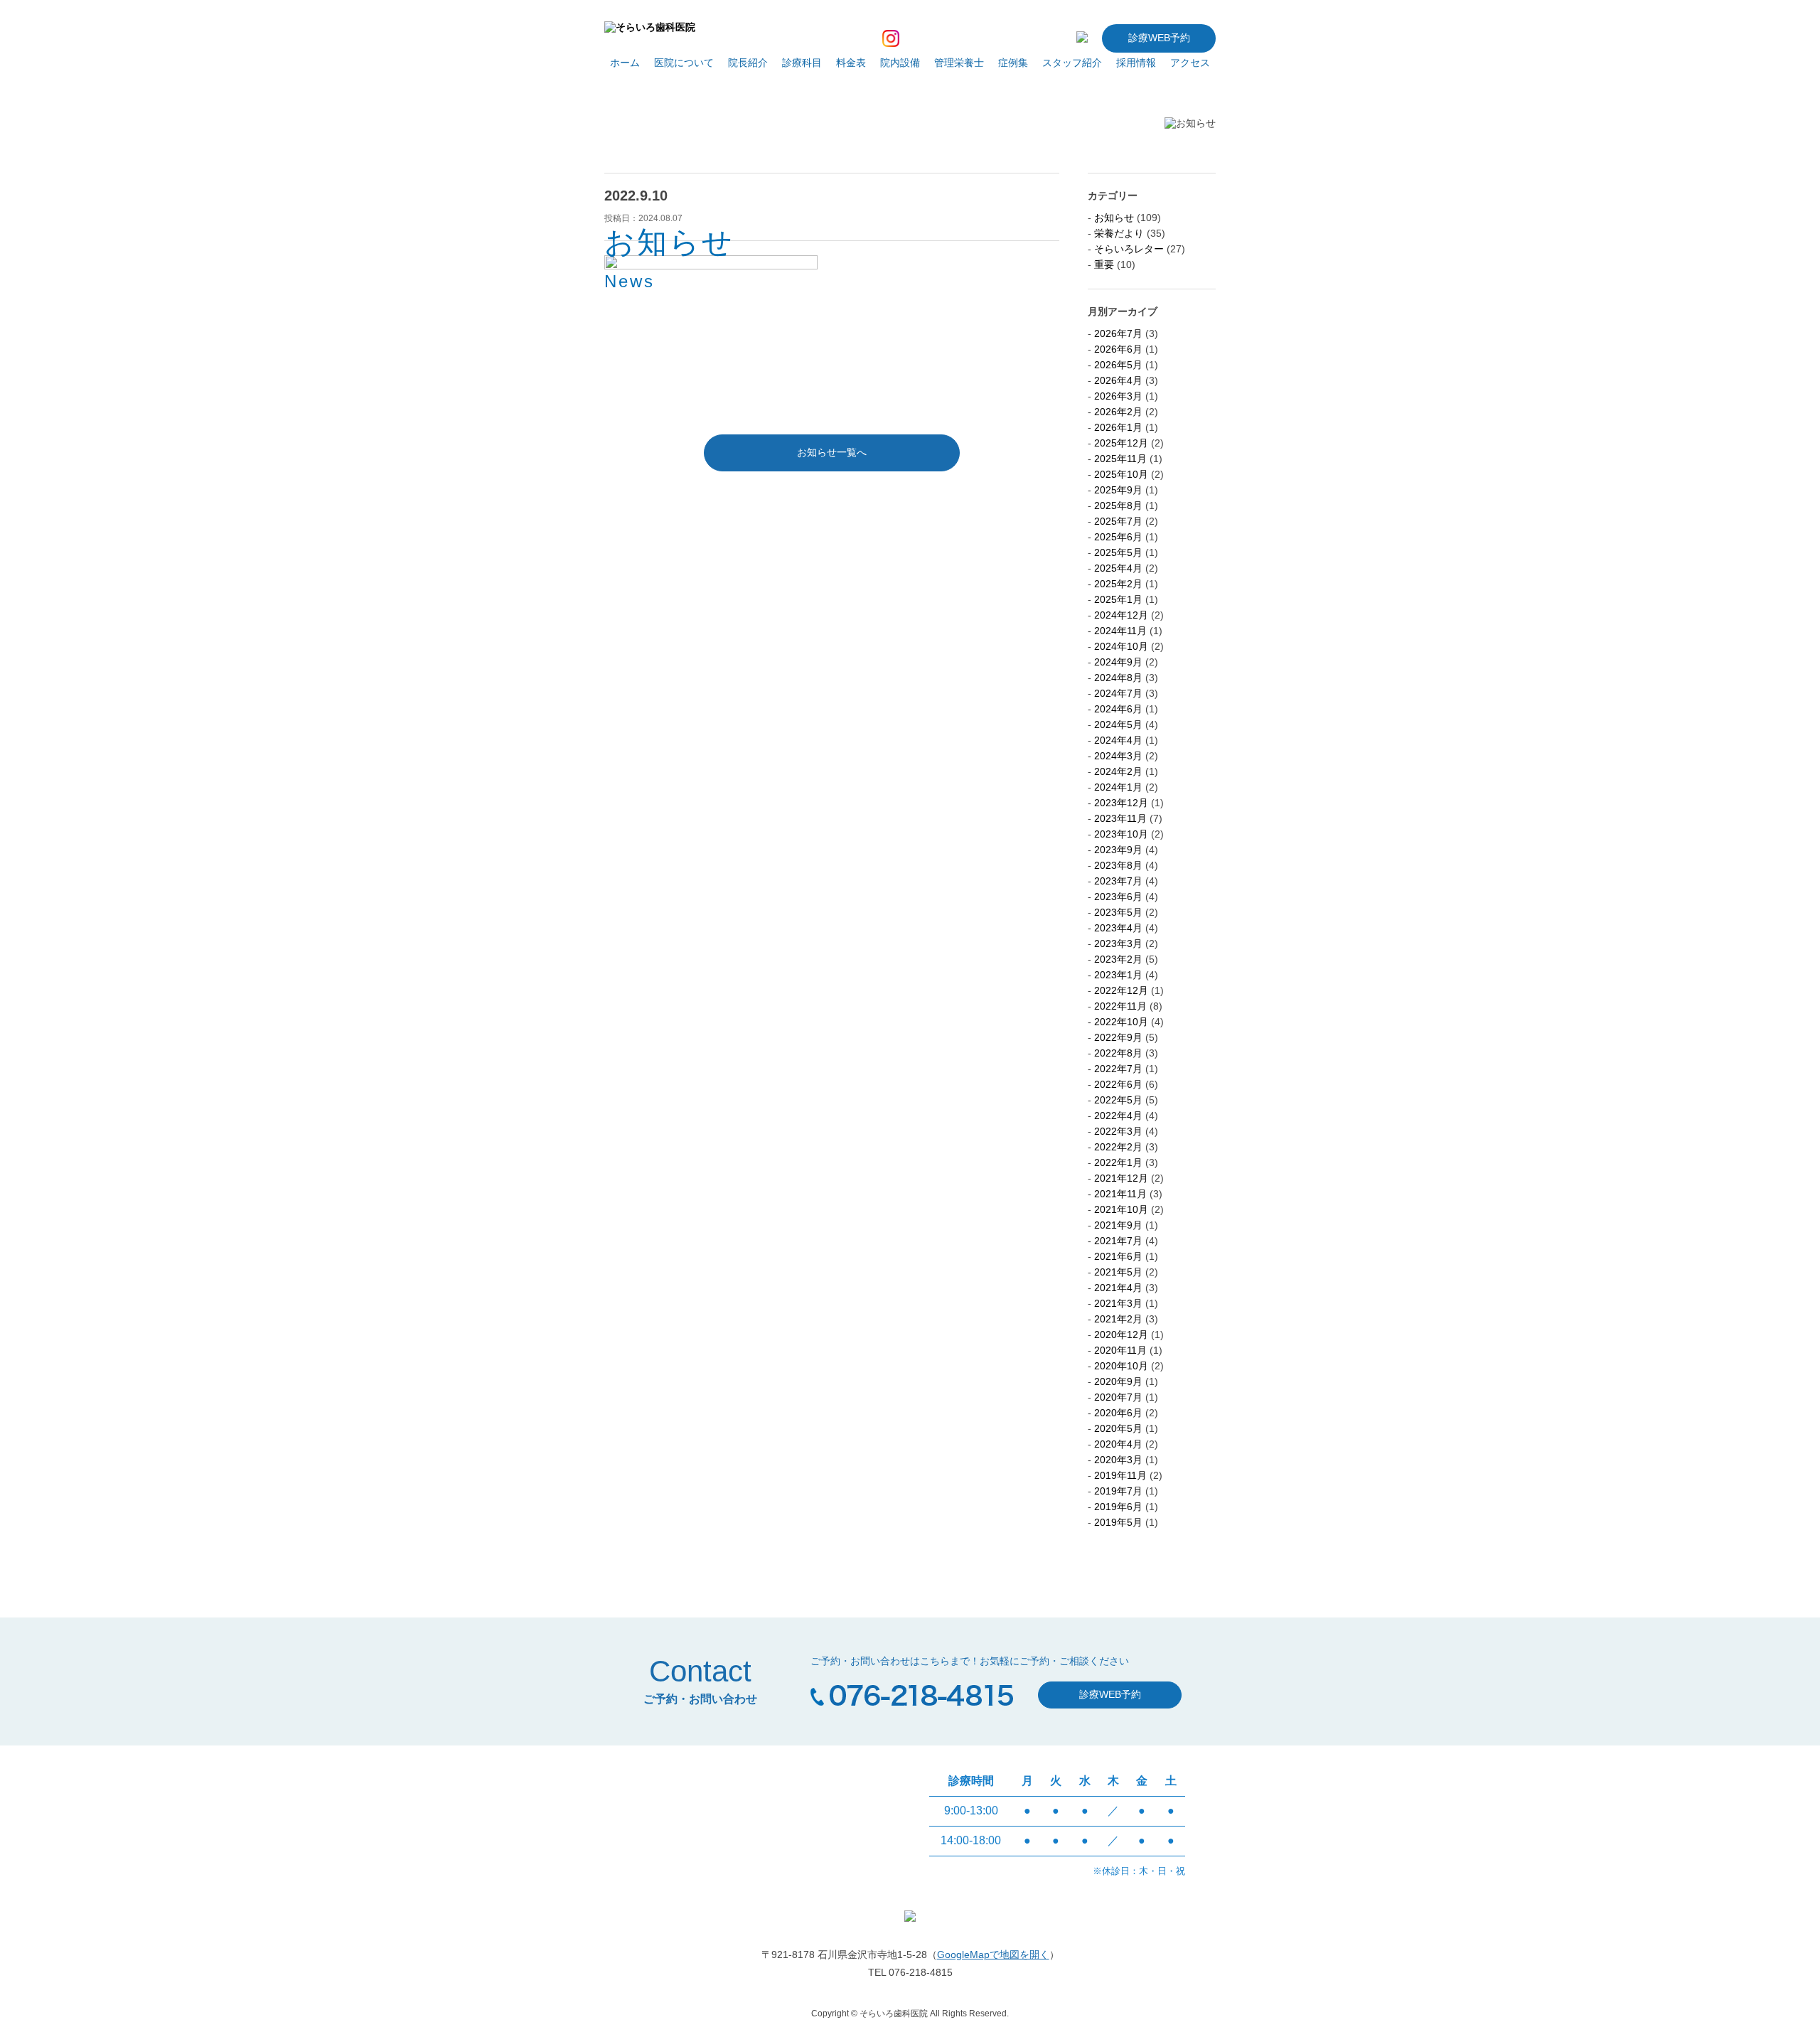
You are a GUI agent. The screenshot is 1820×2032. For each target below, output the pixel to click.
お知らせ (1114, 218)
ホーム (625, 63)
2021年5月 (1118, 1272)
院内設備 (900, 63)
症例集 (1013, 63)
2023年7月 (1118, 881)
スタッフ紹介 (1072, 63)
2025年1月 (1118, 599)
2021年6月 (1118, 1256)
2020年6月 (1118, 1413)
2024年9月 (1118, 662)
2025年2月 (1118, 584)
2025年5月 (1118, 552)
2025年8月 (1118, 506)
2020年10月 (1121, 1366)
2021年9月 (1118, 1225)
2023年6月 (1118, 897)
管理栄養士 (959, 63)
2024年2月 (1118, 771)
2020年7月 (1118, 1397)
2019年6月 (1118, 1507)
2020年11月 (1120, 1350)
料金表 (851, 63)
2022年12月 (1121, 990)
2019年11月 (1120, 1475)
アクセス (1190, 63)
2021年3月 (1118, 1303)
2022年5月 (1118, 1100)
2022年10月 (1121, 1022)
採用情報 (1136, 63)
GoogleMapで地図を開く (993, 1955)
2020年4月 (1118, 1444)
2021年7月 (1118, 1241)
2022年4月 (1118, 1116)
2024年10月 (1121, 646)
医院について (684, 63)
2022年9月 (1118, 1037)
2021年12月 (1121, 1178)
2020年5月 (1118, 1428)
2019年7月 (1118, 1491)
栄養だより (1119, 233)
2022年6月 (1118, 1084)
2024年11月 (1120, 631)
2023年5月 (1118, 912)
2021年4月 (1118, 1288)
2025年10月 (1121, 474)
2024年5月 (1118, 724)
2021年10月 (1121, 1209)
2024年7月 (1118, 693)
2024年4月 (1118, 740)
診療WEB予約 (1159, 38)
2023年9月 (1118, 850)
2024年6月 (1118, 709)
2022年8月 (1118, 1053)
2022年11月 (1120, 1006)
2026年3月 (1118, 396)
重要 (1104, 264)
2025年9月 (1118, 490)
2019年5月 (1118, 1522)
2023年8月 (1118, 865)
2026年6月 (1118, 349)
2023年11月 (1120, 818)
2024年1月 (1118, 787)
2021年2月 (1118, 1319)
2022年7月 (1118, 1069)
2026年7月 (1118, 333)
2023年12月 (1121, 803)
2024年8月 (1118, 678)
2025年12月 (1121, 443)
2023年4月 (1118, 928)
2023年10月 (1121, 834)
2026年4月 (1118, 380)
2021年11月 (1120, 1194)
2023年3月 (1118, 943)
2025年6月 (1118, 537)
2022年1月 (1118, 1162)
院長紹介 (748, 63)
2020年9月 (1118, 1381)
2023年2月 (1118, 959)
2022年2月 (1118, 1147)
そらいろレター (1129, 249)
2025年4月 (1118, 568)
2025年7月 (1118, 521)
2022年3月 (1118, 1131)
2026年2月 (1118, 412)
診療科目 (802, 63)
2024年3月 (1118, 756)
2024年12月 (1121, 615)
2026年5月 (1118, 365)
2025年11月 (1120, 459)
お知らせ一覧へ (832, 452)
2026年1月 (1118, 427)
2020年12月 (1121, 1335)
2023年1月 (1118, 975)
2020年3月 (1118, 1460)
